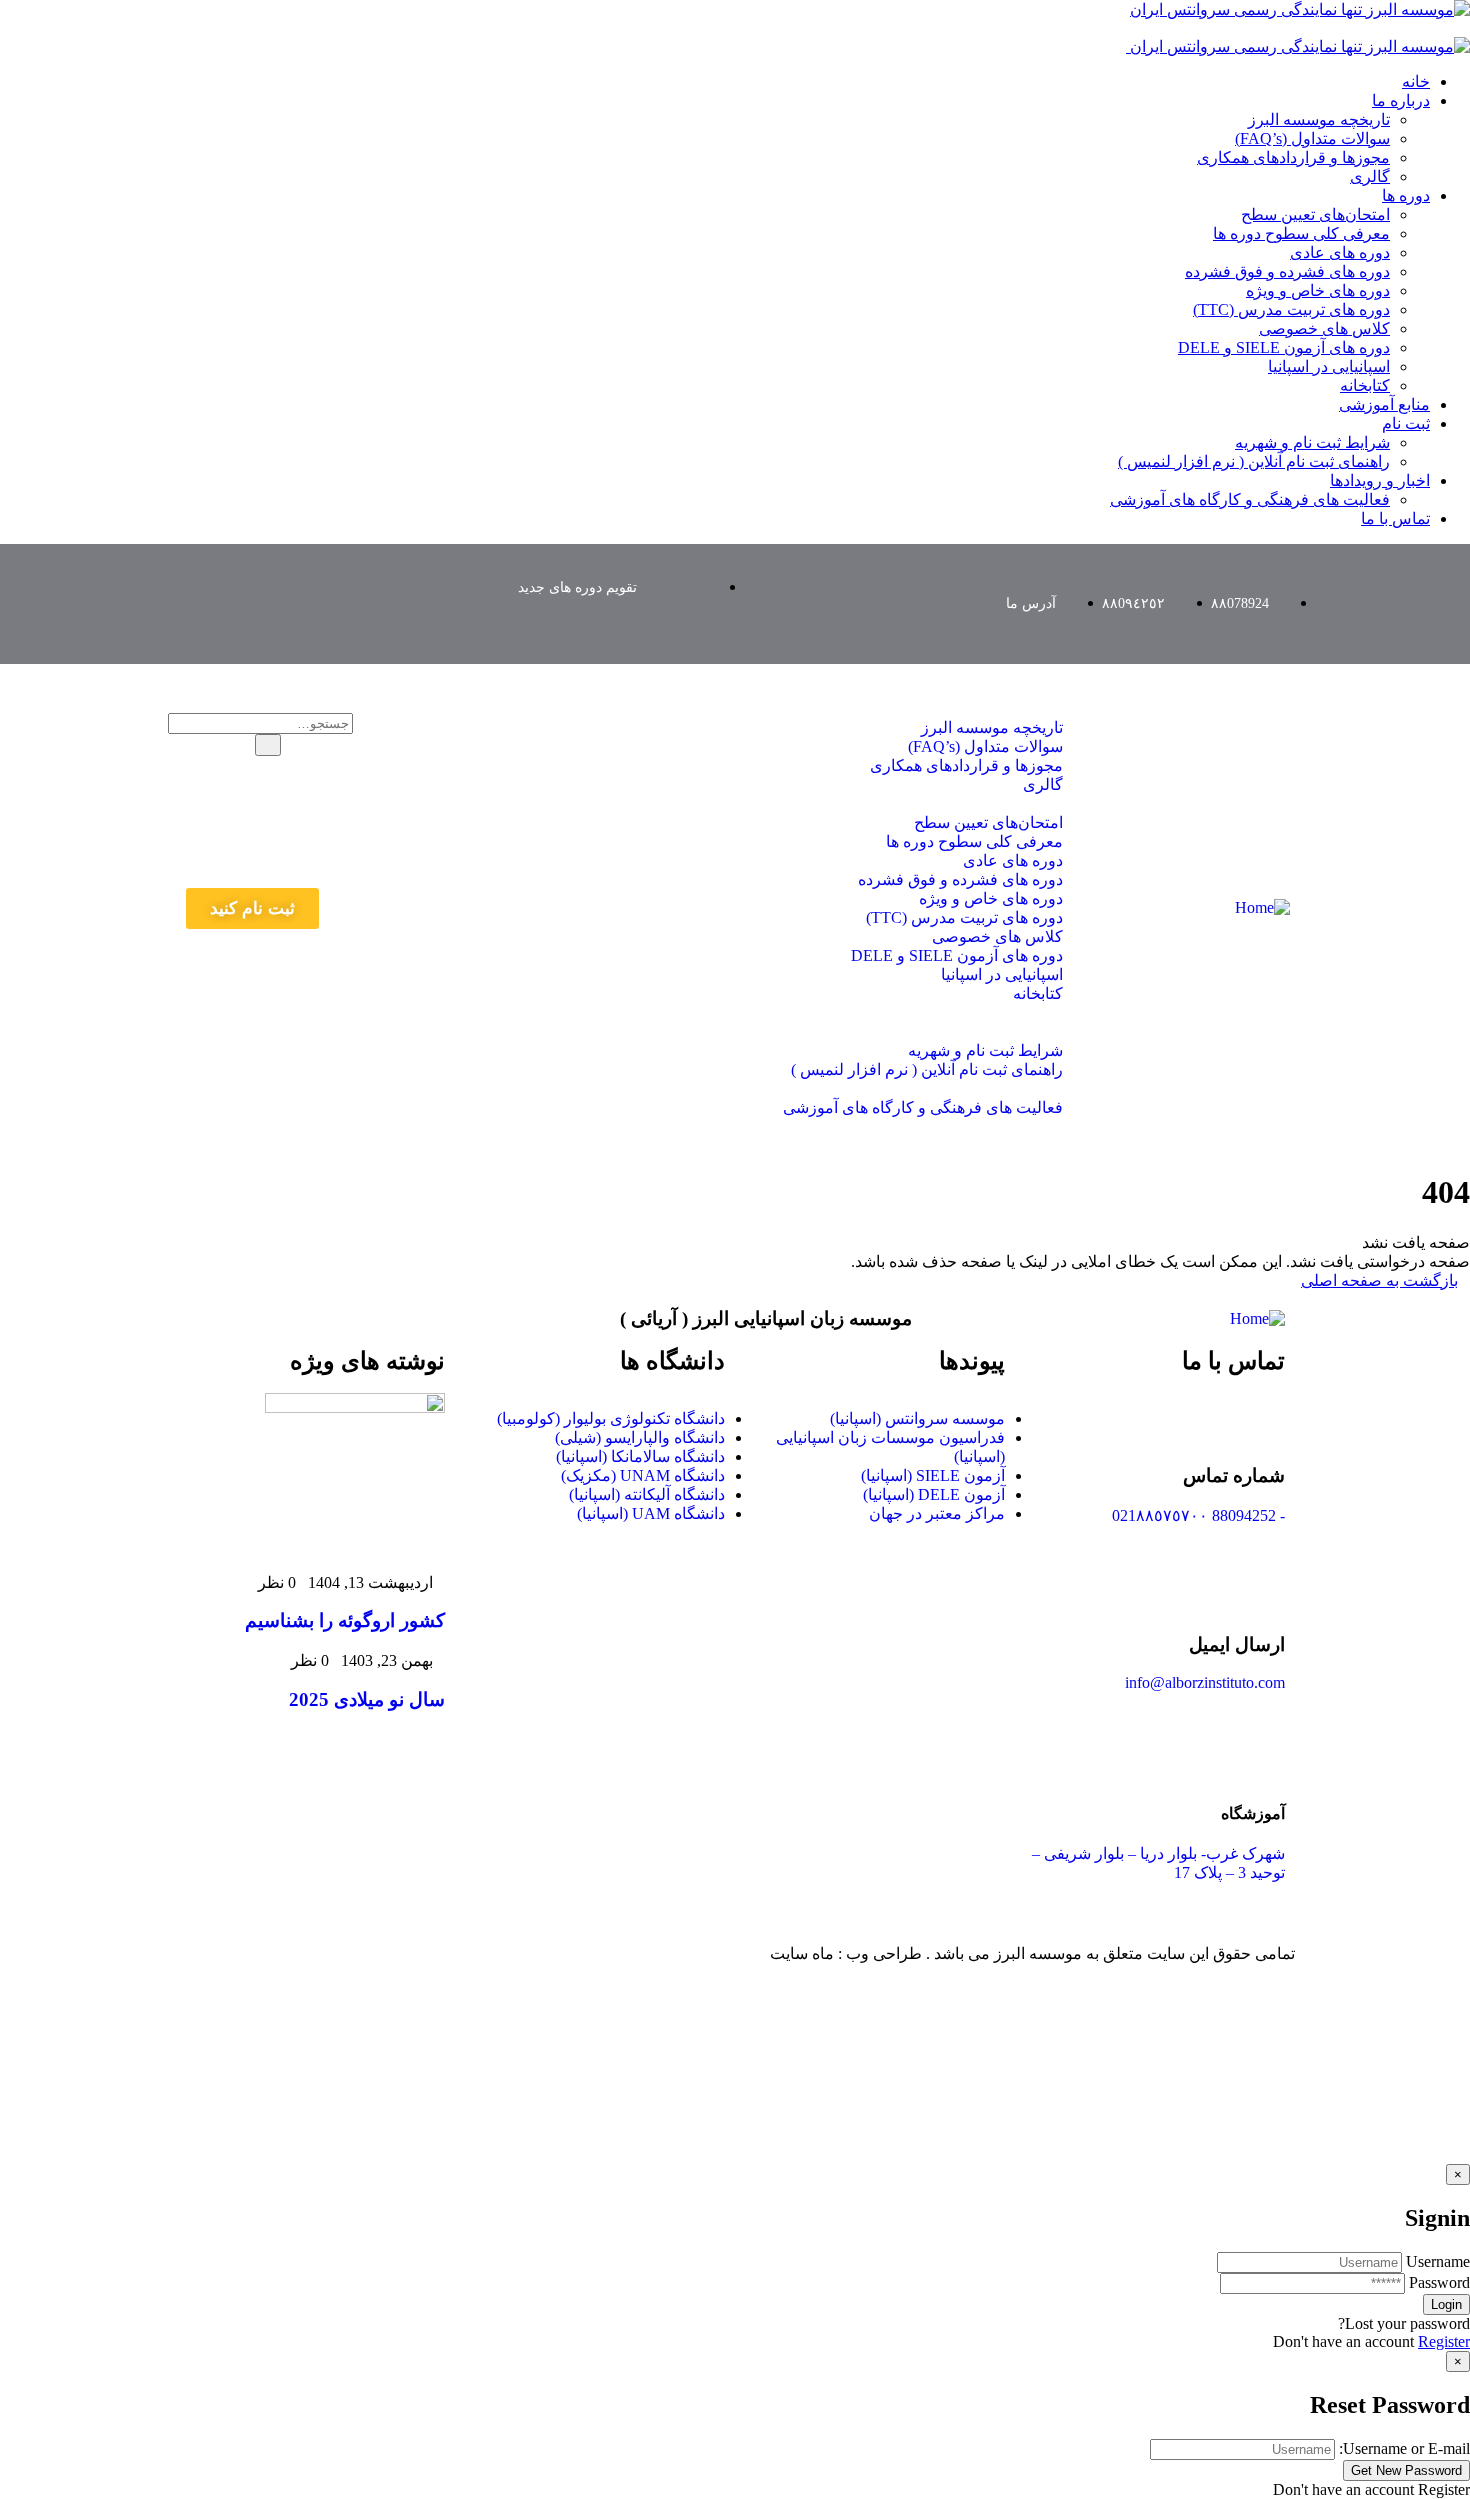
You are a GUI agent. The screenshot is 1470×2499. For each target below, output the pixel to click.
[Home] (1262, 907)
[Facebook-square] (646, 1953)
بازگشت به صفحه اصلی (1379, 1280)
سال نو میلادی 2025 (367, 1699)
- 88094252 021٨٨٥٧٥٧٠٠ (1198, 1515)
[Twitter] (338, 575)
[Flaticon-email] (397, 575)
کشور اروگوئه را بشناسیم (345, 1620)
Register (1444, 2341)
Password (1439, 2282)
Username (1438, 2261)
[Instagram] (308, 629)
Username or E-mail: (1404, 2448)
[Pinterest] (220, 575)
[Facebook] (279, 575)
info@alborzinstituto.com (1205, 1682)
